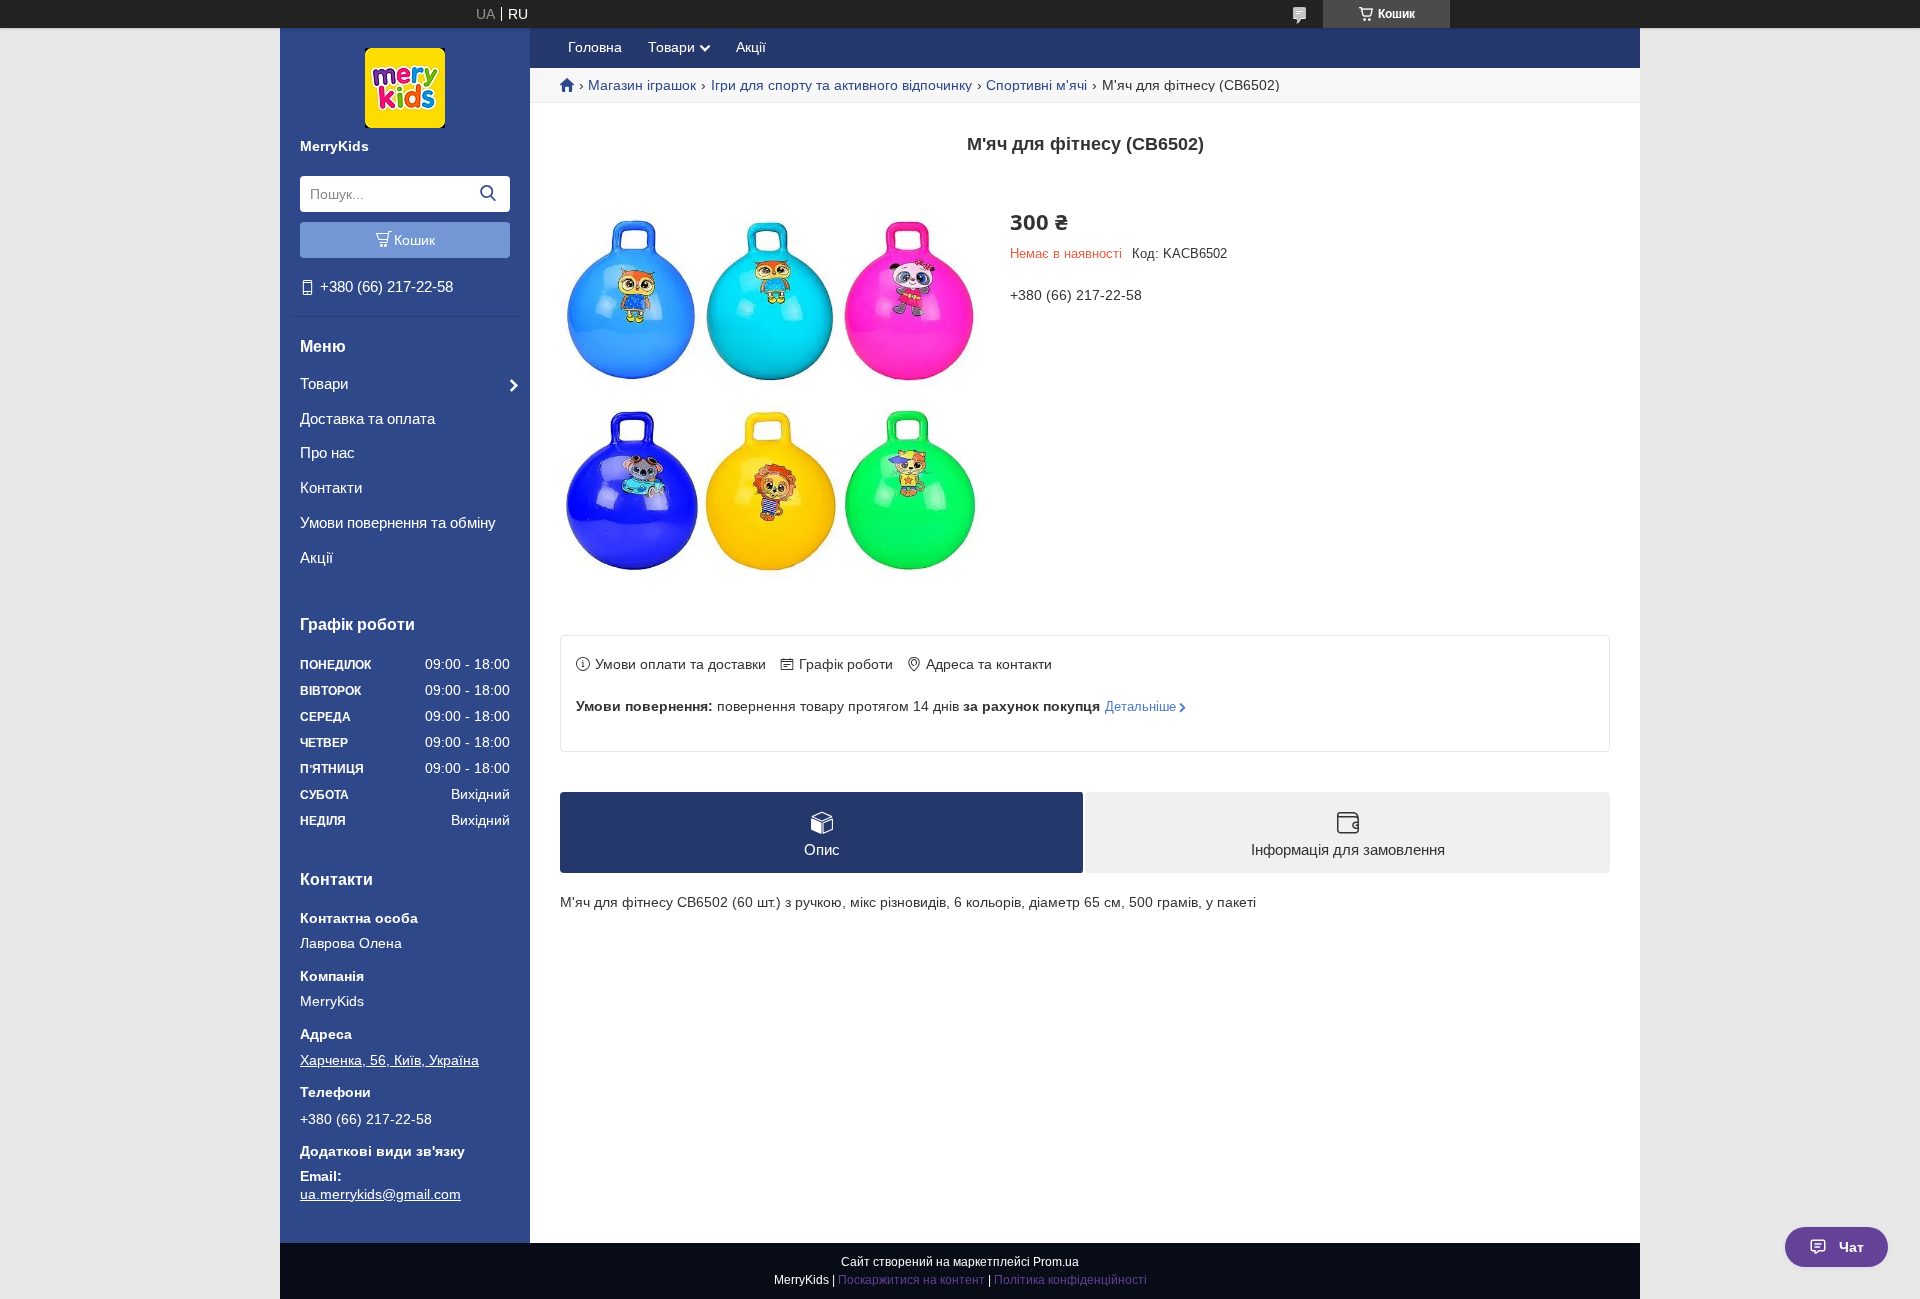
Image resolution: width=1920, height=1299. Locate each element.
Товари (324, 383)
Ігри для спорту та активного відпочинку (841, 85)
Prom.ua (1056, 1262)
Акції (316, 557)
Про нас (327, 452)
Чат (1851, 1247)
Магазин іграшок (642, 85)
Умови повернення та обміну (398, 522)
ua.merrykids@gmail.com (380, 1194)
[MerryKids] (405, 87)
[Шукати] (487, 194)
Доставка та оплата (367, 418)
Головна (595, 47)
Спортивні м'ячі (1036, 85)
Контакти (331, 487)
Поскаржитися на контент (911, 1280)
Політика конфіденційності (1070, 1280)
